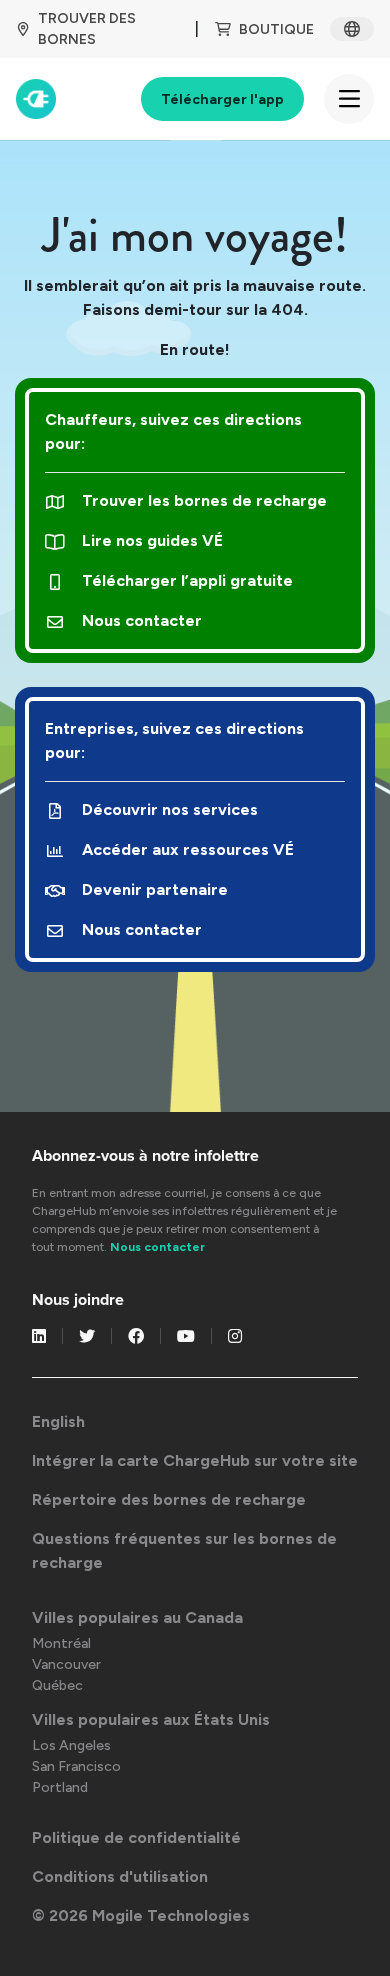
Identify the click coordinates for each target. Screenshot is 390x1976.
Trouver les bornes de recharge (204, 500)
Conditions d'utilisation (120, 1876)
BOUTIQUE (276, 29)
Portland (60, 1787)
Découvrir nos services (170, 809)
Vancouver (66, 1664)
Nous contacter (142, 620)
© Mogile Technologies (141, 1915)
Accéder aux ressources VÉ (188, 849)
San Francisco (76, 1766)
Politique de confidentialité (136, 1837)
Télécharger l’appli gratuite (187, 580)
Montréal (61, 1643)
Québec (57, 1685)
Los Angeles (71, 1745)
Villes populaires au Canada (137, 1617)
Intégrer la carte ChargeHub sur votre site (195, 1460)
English (58, 1421)
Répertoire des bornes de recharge (169, 1499)
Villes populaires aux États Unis (151, 1719)
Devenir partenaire (155, 889)
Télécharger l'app (222, 99)
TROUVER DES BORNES (87, 29)
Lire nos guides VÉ (152, 540)
